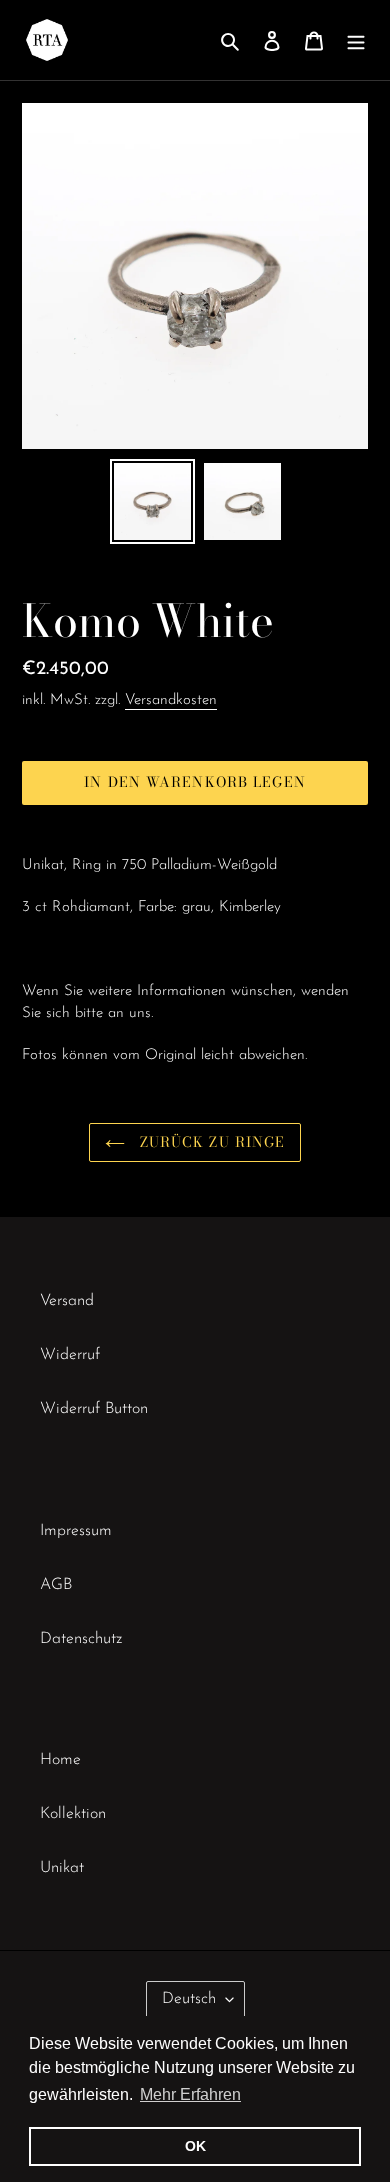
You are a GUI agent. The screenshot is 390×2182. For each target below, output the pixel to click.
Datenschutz (81, 1639)
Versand (67, 1301)
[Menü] (356, 40)
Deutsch (189, 1999)
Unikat (62, 1868)
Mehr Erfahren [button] (190, 2094)
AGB (56, 1585)
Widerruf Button (94, 1409)
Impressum (76, 1531)
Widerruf (70, 1355)
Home (60, 1760)
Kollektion (73, 1814)
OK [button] (195, 2146)
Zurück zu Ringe (210, 1142)
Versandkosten (171, 700)
